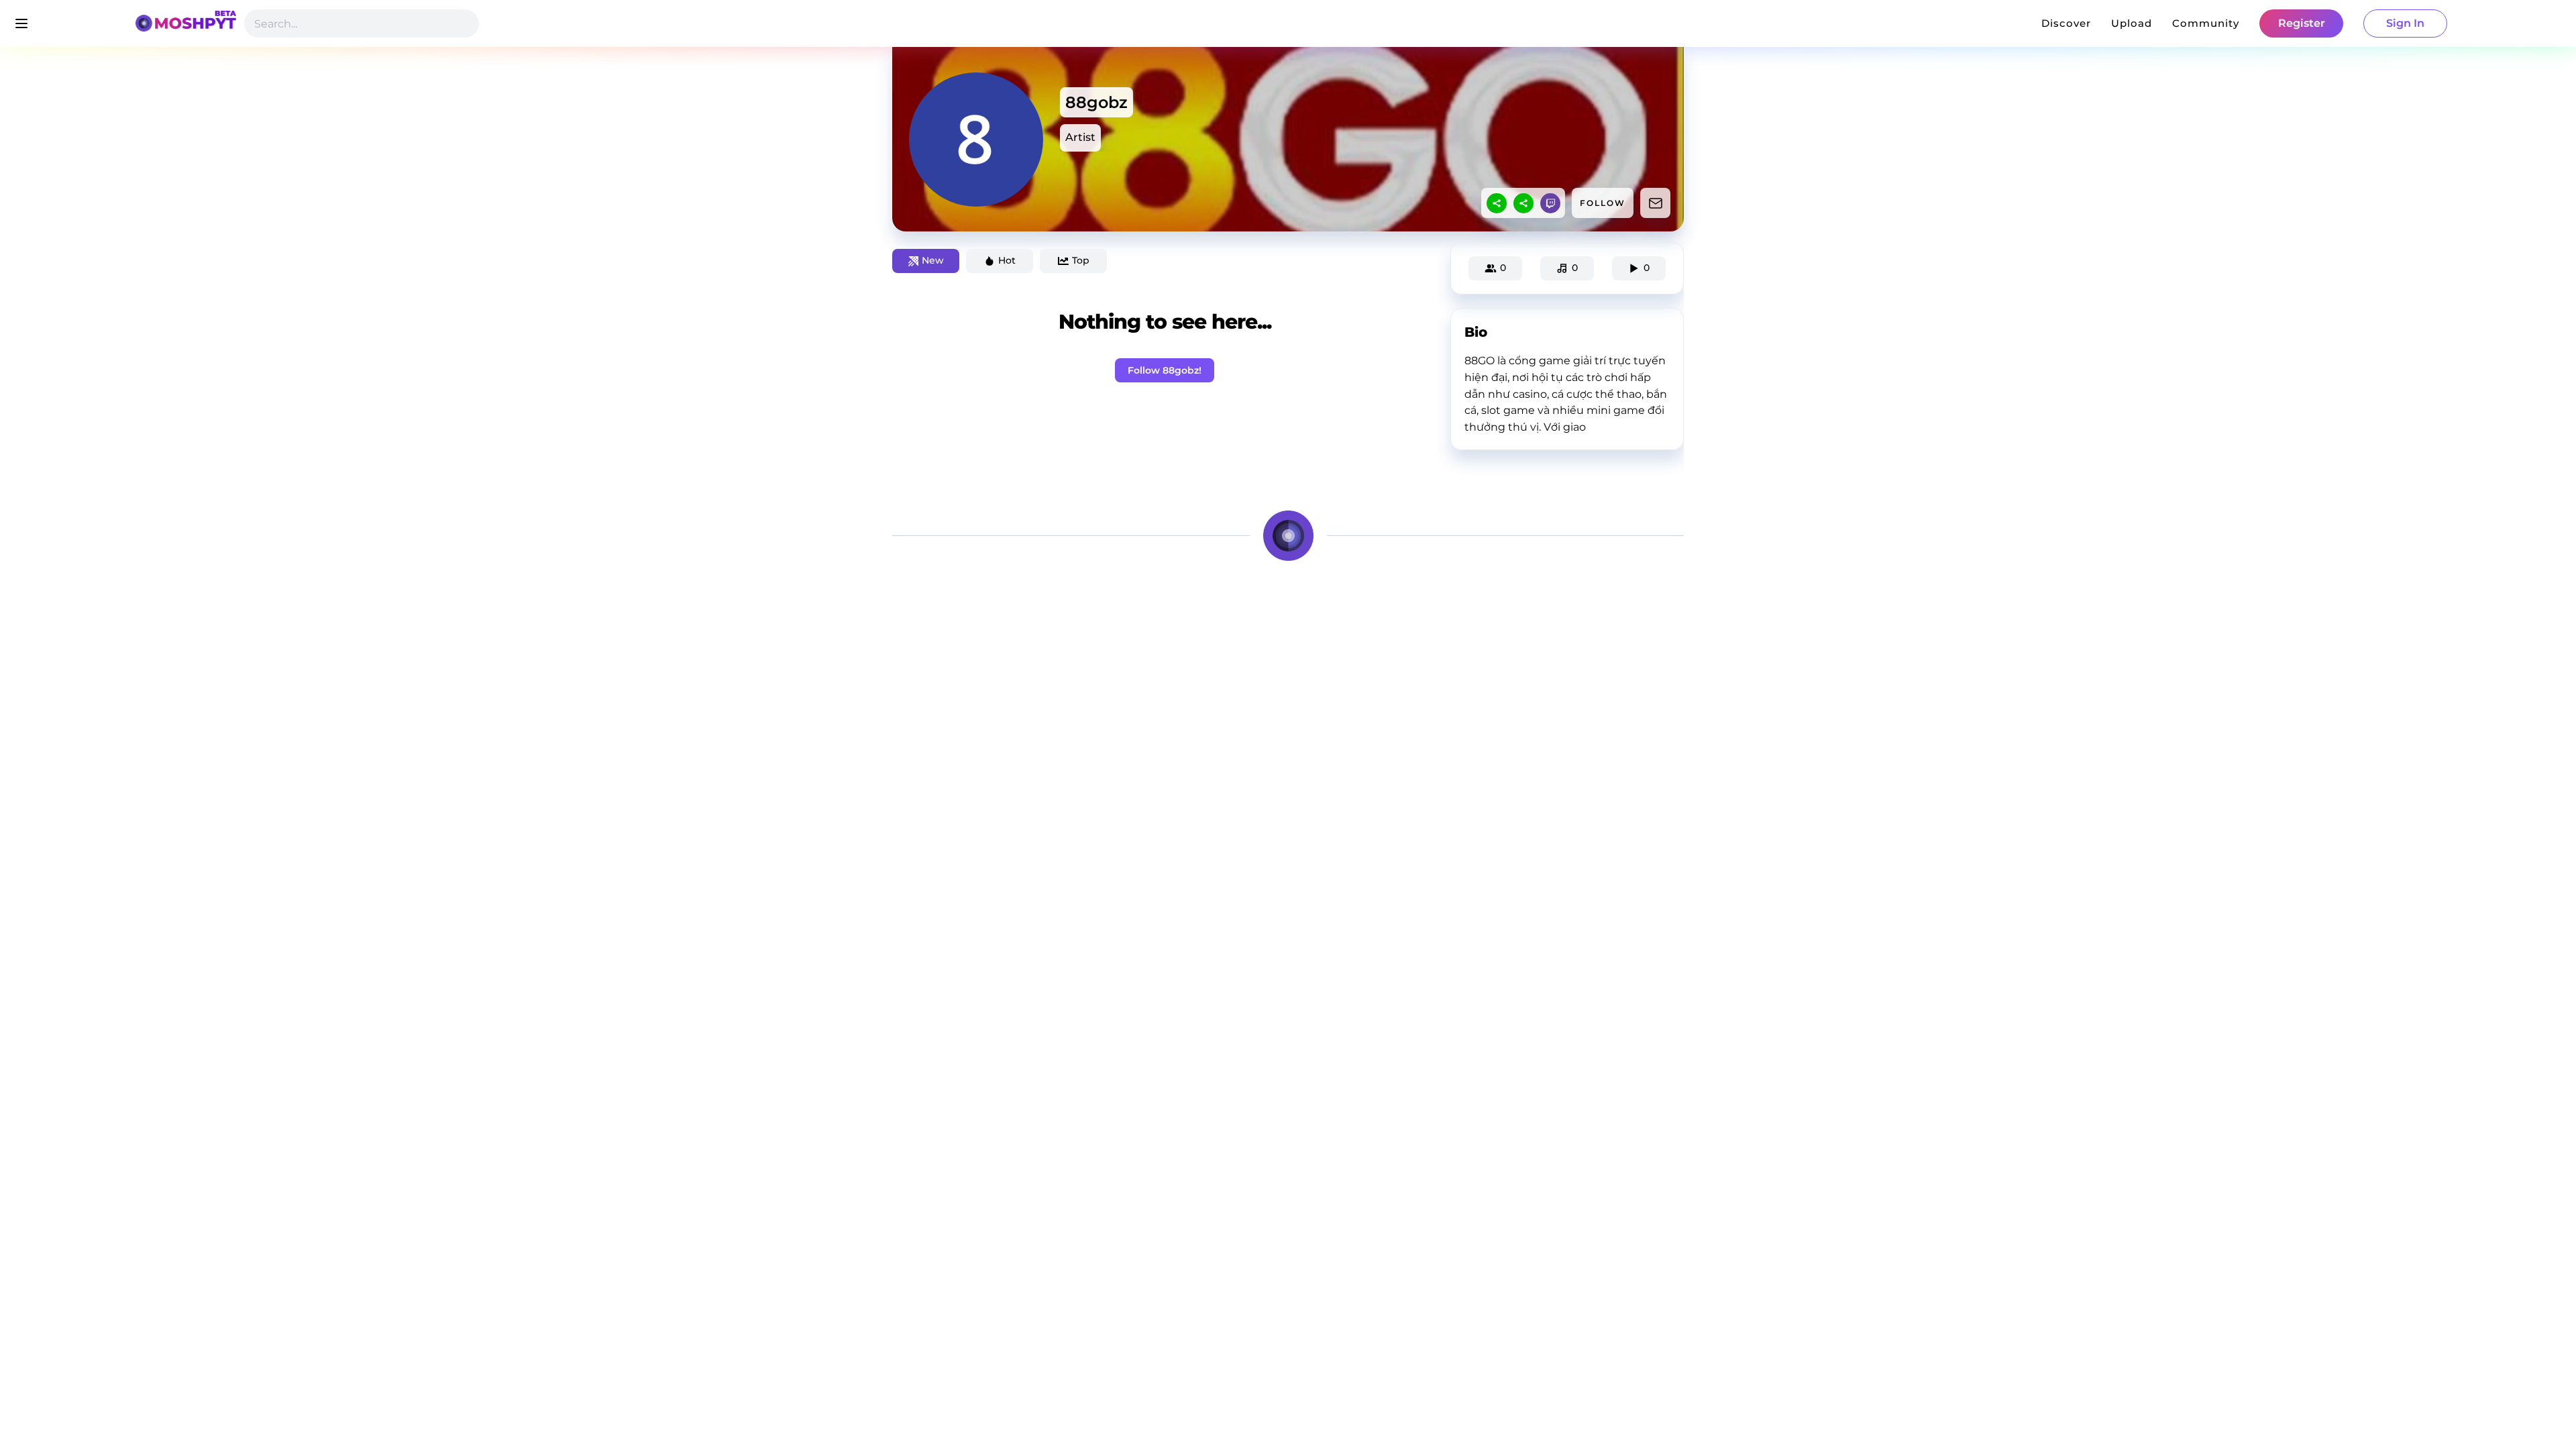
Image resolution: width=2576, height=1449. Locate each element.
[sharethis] (1497, 203)
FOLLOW (1603, 203)
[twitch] (1550, 203)
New (933, 260)
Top (1081, 260)
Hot (1007, 260)
